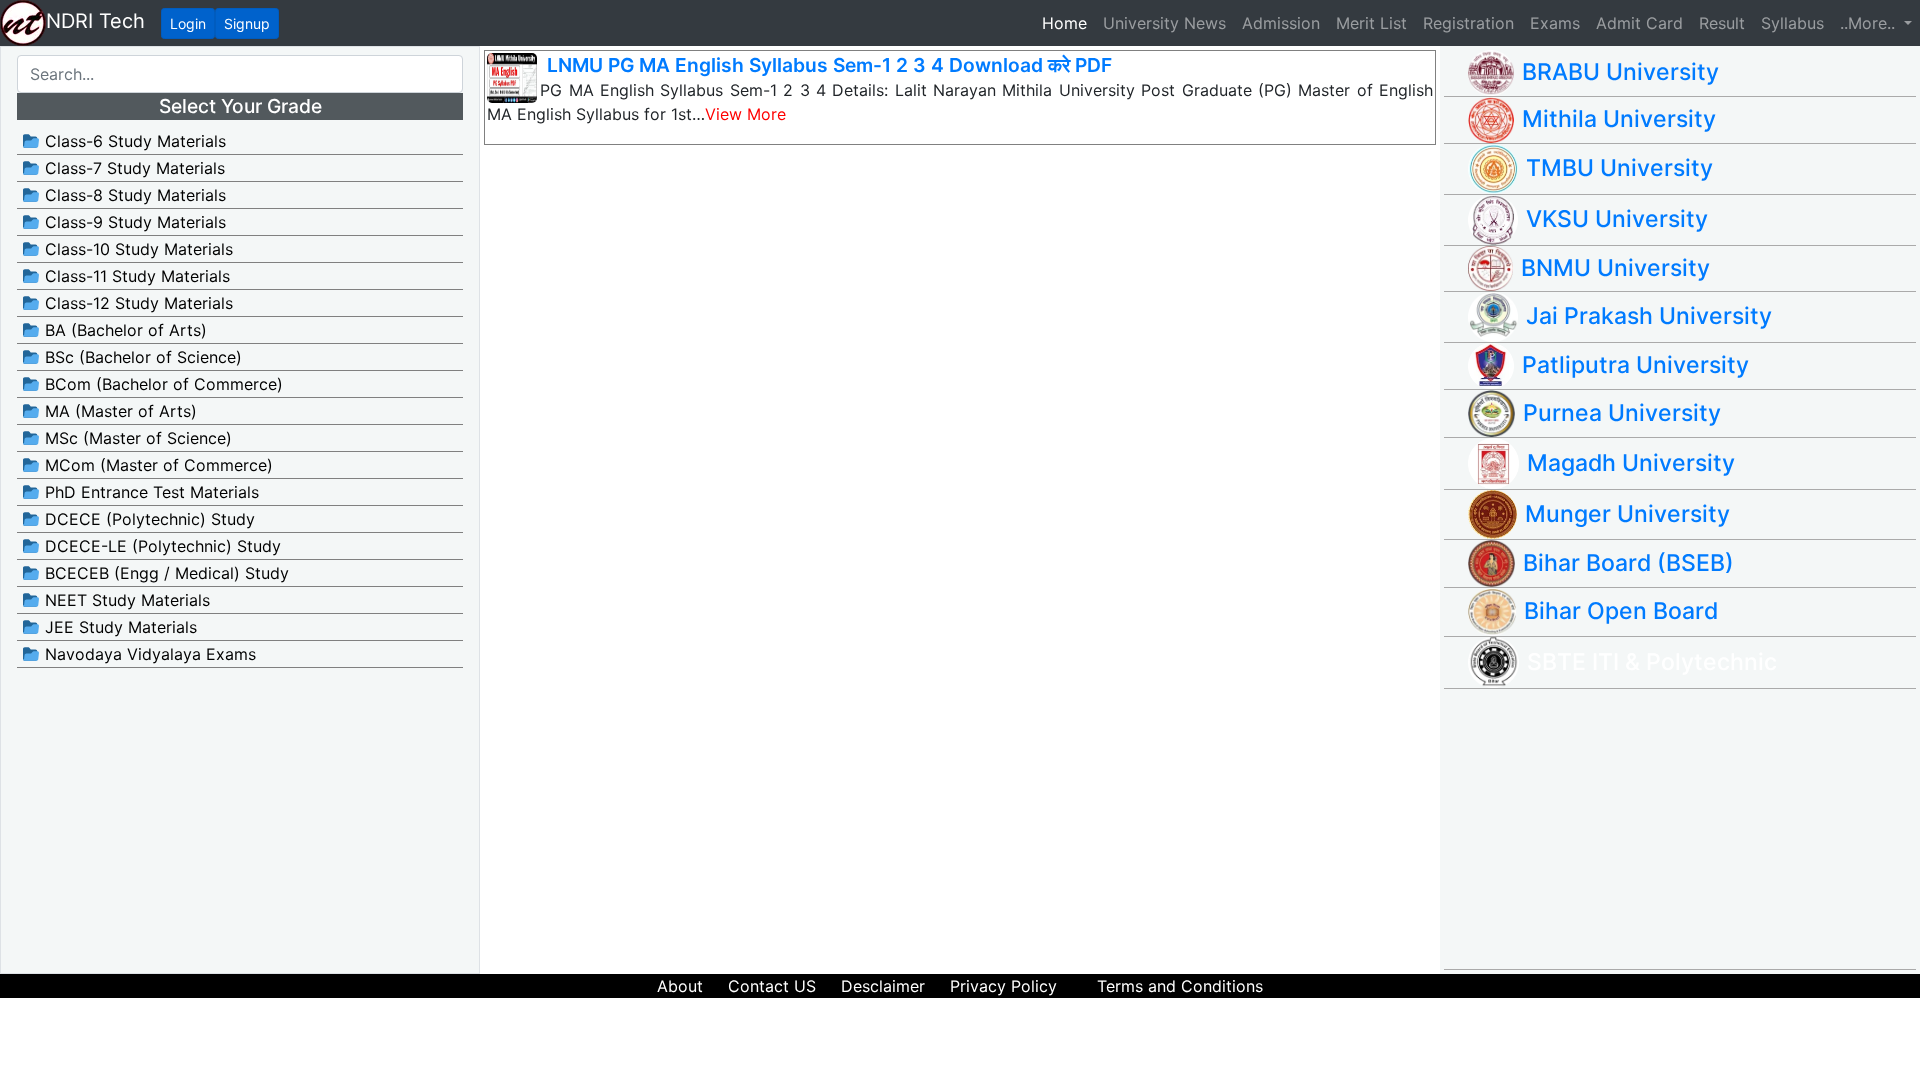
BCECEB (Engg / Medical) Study (164, 573)
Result (1722, 23)
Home (1068, 22)
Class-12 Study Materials (136, 303)
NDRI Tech (95, 21)
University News (1164, 23)
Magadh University (1631, 463)
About (680, 986)
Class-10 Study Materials (136, 249)
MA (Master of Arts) (118, 411)
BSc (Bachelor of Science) (141, 357)
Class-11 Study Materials (135, 276)
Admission (1281, 23)
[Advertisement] (1692, 829)
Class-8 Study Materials (133, 195)
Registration (1468, 23)
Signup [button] (247, 23)
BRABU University (1620, 72)
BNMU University (1615, 268)
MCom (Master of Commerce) (156, 465)
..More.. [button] (1870, 23)
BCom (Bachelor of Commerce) (161, 384)
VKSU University (1617, 219)
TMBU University (1619, 168)
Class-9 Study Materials (133, 222)
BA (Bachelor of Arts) (123, 330)
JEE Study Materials (118, 627)
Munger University (1627, 514)
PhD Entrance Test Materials (149, 492)
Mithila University (1619, 119)
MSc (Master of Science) (136, 438)
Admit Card (1639, 23)
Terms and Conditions (1180, 986)
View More (745, 114)
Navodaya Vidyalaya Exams (148, 654)
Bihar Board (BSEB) (1628, 563)
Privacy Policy (1003, 986)
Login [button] (188, 23)
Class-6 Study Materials (133, 141)
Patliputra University (1635, 365)
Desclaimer (883, 986)
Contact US (772, 986)
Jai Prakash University (1649, 316)
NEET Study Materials (125, 600)
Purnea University (1622, 413)
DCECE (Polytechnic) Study (147, 519)
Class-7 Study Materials (132, 168)
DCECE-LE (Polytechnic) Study (160, 546)
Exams (1555, 23)
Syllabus (1792, 23)
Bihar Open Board (1621, 611)
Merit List (1371, 23)
